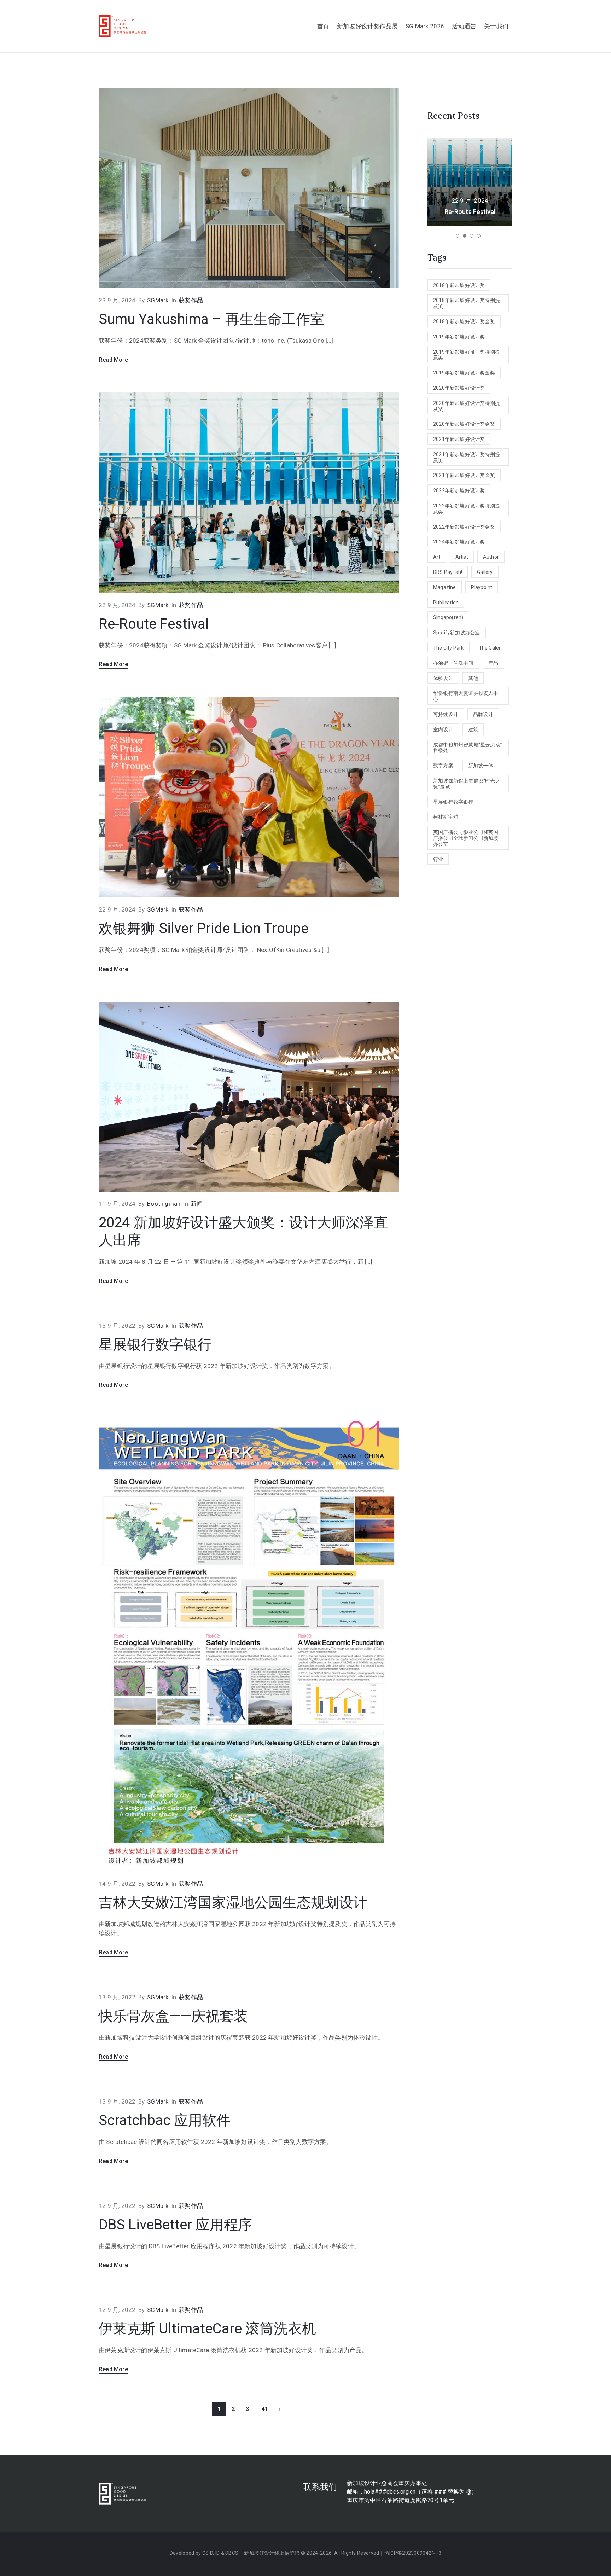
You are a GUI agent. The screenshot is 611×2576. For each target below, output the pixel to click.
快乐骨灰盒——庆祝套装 (173, 2016)
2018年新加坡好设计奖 (459, 285)
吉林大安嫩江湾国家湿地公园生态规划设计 (233, 1903)
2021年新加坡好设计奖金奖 (464, 475)
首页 (323, 26)
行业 (438, 859)
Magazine (445, 587)
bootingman (164, 1204)
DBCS (232, 2553)
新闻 (197, 1204)
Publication (446, 603)
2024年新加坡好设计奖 (459, 542)
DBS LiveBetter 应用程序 (175, 2225)
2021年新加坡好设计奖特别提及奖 (467, 457)
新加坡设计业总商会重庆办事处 (387, 2483)
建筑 (473, 729)
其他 (473, 678)
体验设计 (443, 678)
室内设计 (443, 729)
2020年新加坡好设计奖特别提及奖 (467, 406)
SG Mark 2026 (425, 26)
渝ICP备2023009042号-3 (413, 2553)
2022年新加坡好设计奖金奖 (464, 527)
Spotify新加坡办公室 (457, 633)
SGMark (158, 300)
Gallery (485, 572)
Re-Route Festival (154, 624)
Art (437, 557)
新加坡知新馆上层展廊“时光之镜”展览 (467, 784)
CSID (208, 2553)
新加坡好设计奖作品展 (367, 26)
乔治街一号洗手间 (453, 663)
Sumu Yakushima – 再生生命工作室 (211, 319)
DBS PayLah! (448, 572)
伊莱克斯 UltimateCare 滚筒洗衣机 (207, 2329)
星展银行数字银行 (155, 1345)
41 (265, 2409)
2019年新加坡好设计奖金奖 (464, 373)
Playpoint (482, 587)
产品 (493, 663)
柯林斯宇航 (446, 817)
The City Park (449, 648)
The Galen (490, 648)
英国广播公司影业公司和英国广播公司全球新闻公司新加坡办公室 (466, 838)
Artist (462, 557)
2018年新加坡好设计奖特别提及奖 (467, 303)
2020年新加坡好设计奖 (459, 388)
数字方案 (443, 766)
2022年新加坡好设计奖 (459, 490)
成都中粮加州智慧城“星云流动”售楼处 (468, 748)
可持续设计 (446, 714)
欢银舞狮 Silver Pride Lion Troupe (203, 928)
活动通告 (464, 26)
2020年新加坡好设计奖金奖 (464, 424)
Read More (114, 360)
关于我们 (496, 26)
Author (491, 557)
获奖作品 (191, 300)
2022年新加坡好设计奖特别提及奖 (467, 509)
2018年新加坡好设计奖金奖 (464, 321)
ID (218, 2553)
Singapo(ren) (448, 617)
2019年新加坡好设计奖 (459, 337)
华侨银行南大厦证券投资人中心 (466, 696)
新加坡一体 (481, 766)
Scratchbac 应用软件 (165, 2120)
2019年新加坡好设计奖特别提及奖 (467, 355)
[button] (458, 236)
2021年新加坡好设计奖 (459, 439)
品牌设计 (483, 714)
